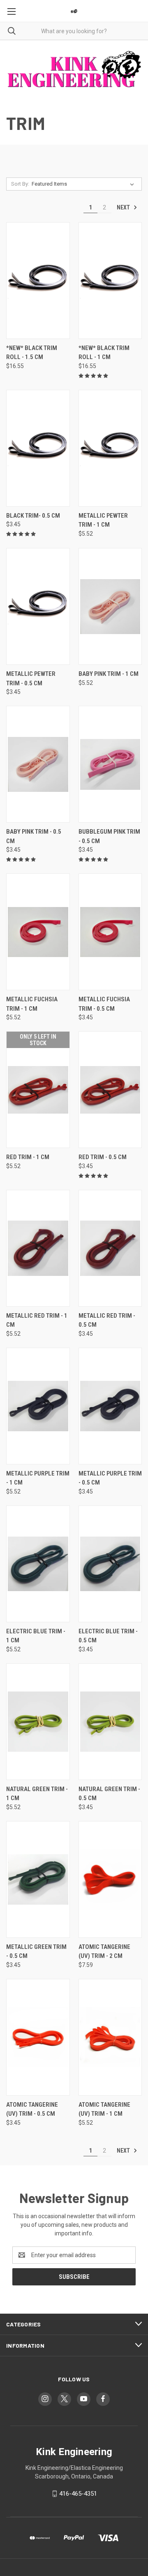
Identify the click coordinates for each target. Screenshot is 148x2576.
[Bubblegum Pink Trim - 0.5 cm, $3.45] (110, 764)
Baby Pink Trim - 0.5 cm (34, 836)
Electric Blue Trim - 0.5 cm (108, 1636)
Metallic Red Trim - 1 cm (37, 1320)
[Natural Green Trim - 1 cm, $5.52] (38, 1722)
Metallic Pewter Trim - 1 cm (103, 520)
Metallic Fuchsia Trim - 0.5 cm (104, 1004)
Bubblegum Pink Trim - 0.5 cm (109, 836)
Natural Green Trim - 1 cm (37, 1794)
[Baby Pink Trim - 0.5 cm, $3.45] (38, 764)
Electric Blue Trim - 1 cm (36, 1636)
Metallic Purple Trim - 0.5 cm (110, 1478)
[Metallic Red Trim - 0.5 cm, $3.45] (110, 1248)
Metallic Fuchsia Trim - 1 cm (32, 1004)
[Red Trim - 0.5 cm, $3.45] (110, 1090)
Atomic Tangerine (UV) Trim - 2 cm (104, 1952)
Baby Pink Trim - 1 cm (109, 674)
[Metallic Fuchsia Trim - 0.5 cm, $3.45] (110, 932)
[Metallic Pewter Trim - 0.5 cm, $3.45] (38, 606)
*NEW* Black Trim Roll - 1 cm (104, 353)
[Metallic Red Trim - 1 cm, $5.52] (38, 1248)
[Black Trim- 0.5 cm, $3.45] (38, 448)
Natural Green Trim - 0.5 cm (109, 1794)
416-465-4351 (78, 2494)
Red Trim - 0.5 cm (103, 1157)
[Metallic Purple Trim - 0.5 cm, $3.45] (110, 1406)
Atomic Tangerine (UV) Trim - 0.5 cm (32, 2109)
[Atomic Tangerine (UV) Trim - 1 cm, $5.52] (110, 2037)
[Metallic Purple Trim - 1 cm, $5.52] (38, 1406)
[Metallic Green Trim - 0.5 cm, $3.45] (38, 1879)
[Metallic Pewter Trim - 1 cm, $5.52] (110, 448)
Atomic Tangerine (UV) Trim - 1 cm (104, 2109)
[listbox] (84, 184)
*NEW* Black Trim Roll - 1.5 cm (32, 353)
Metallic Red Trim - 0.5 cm (107, 1320)
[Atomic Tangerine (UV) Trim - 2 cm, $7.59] (110, 1879)
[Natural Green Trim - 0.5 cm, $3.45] (110, 1722)
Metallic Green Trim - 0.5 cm (36, 1952)
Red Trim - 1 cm (28, 1157)
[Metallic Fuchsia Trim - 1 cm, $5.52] (38, 932)
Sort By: (20, 184)
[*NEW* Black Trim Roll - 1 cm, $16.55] (110, 281)
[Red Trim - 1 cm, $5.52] (38, 1090)
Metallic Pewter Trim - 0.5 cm (31, 679)
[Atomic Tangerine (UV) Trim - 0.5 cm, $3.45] (38, 2037)
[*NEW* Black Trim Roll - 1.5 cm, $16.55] (38, 281)
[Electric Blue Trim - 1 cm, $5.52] (38, 1564)
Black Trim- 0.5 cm (33, 516)
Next (124, 207)
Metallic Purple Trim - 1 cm (38, 1478)
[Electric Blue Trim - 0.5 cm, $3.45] (110, 1564)
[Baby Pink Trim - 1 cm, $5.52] (110, 606)
